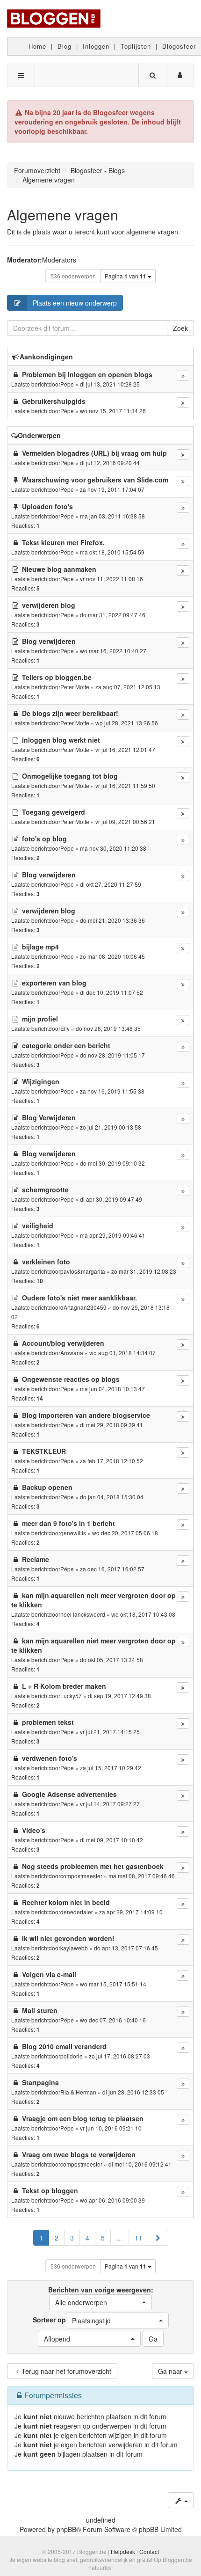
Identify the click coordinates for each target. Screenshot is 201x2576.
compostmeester (81, 1876)
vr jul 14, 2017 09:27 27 (110, 1804)
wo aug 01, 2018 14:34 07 (122, 1353)
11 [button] (138, 2238)
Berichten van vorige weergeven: (101, 2296)
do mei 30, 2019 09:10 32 (112, 1163)
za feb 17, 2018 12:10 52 (111, 1461)
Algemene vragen (63, 215)
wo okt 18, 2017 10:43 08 (143, 1614)
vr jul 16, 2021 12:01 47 (125, 749)
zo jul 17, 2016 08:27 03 (119, 2056)
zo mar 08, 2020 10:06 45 (112, 956)
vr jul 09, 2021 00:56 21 (125, 821)
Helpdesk (123, 2551)
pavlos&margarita (83, 1271)
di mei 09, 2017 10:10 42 (111, 1840)
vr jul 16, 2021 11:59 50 (125, 785)
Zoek (180, 328)
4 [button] (87, 2238)
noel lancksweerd (83, 1614)
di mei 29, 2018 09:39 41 (111, 1425)
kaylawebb (74, 1948)
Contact (149, 2551)
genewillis (73, 1533)
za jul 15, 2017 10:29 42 (111, 1768)
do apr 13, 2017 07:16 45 (126, 1948)
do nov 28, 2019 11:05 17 (112, 1055)
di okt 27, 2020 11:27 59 (111, 884)
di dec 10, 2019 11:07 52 (111, 992)
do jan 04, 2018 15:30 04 (112, 1497)
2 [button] (57, 2238)
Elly (65, 1028)
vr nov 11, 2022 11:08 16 (111, 579)
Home (37, 46)
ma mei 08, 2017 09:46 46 (142, 1876)
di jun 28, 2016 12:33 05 (133, 2092)
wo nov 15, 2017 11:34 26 (113, 411)
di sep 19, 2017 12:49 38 (119, 1696)
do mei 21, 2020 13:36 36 (112, 920)
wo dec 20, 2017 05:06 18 (125, 1533)
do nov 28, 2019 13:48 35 (108, 1028)
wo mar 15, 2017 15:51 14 (113, 1984)
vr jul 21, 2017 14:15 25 (110, 1732)
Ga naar (171, 2371)
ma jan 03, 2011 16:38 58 (112, 516)
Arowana (72, 1353)
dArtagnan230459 (83, 1307)
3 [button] (72, 2238)
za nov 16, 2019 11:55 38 (112, 1091)
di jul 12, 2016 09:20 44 (110, 463)
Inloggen (96, 46)
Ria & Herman (78, 2092)
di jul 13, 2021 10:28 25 (110, 384)
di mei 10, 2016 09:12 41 (140, 2164)
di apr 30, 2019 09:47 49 (111, 1199)
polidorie (72, 2056)
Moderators (59, 260)
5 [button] (103, 2238)
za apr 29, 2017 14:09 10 (131, 1912)
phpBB (66, 2529)
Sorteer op (72, 2320)
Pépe (67, 384)
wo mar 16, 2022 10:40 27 (113, 651)
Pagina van (126, 276)
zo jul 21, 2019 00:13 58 (111, 1127)
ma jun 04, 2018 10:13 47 (112, 1389)
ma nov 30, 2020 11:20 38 (113, 848)
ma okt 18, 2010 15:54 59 (112, 552)
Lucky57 (71, 1696)
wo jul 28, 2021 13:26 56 (127, 723)
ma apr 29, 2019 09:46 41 (113, 1235)
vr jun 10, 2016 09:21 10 (111, 2128)
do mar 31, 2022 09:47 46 (113, 615)
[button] (158, 2238)
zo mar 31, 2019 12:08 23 (144, 1271)
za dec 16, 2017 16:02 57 (112, 1569)
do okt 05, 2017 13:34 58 (111, 1660)
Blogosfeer (179, 46)
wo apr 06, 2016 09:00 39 (112, 2200)
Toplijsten (136, 46)
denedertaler (77, 1912)
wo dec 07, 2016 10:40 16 (113, 2020)
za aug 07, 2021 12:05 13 (128, 687)
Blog (65, 46)
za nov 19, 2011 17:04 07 (112, 489)
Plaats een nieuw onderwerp (75, 303)
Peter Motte (75, 687)
